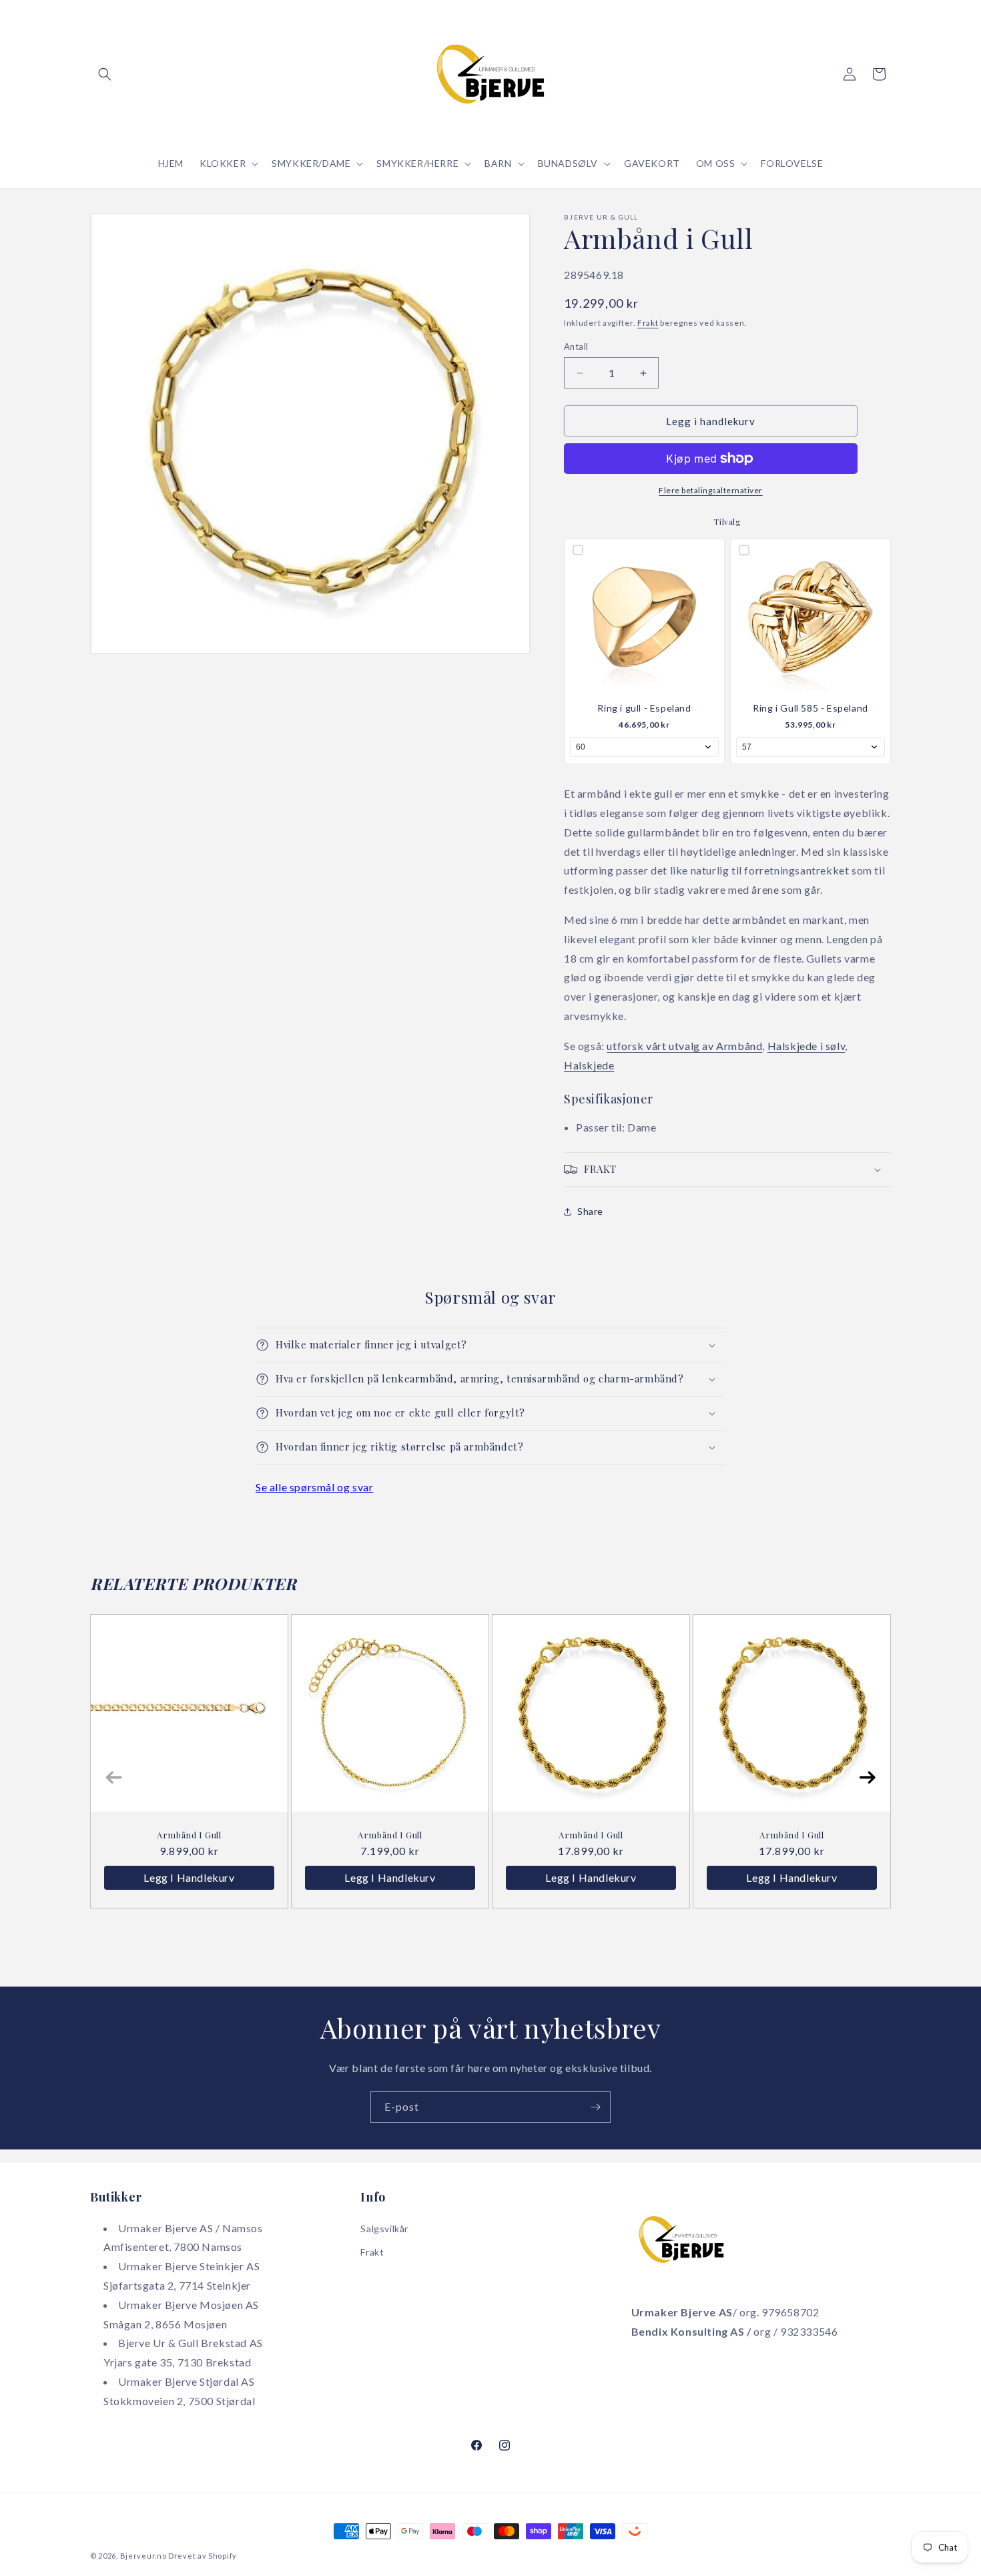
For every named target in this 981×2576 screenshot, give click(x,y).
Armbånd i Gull (189, 1835)
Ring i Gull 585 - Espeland (810, 708)
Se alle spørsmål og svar (314, 1487)
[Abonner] (595, 2107)
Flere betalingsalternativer (711, 490)
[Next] (867, 1777)
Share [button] (590, 1211)
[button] (105, 74)
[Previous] (114, 1777)
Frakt (648, 323)
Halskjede (589, 1065)
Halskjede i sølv (806, 1046)
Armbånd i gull (591, 1835)
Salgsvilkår (384, 2229)
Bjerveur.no (143, 2556)
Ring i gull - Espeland (644, 708)
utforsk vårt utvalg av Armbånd (684, 1046)
